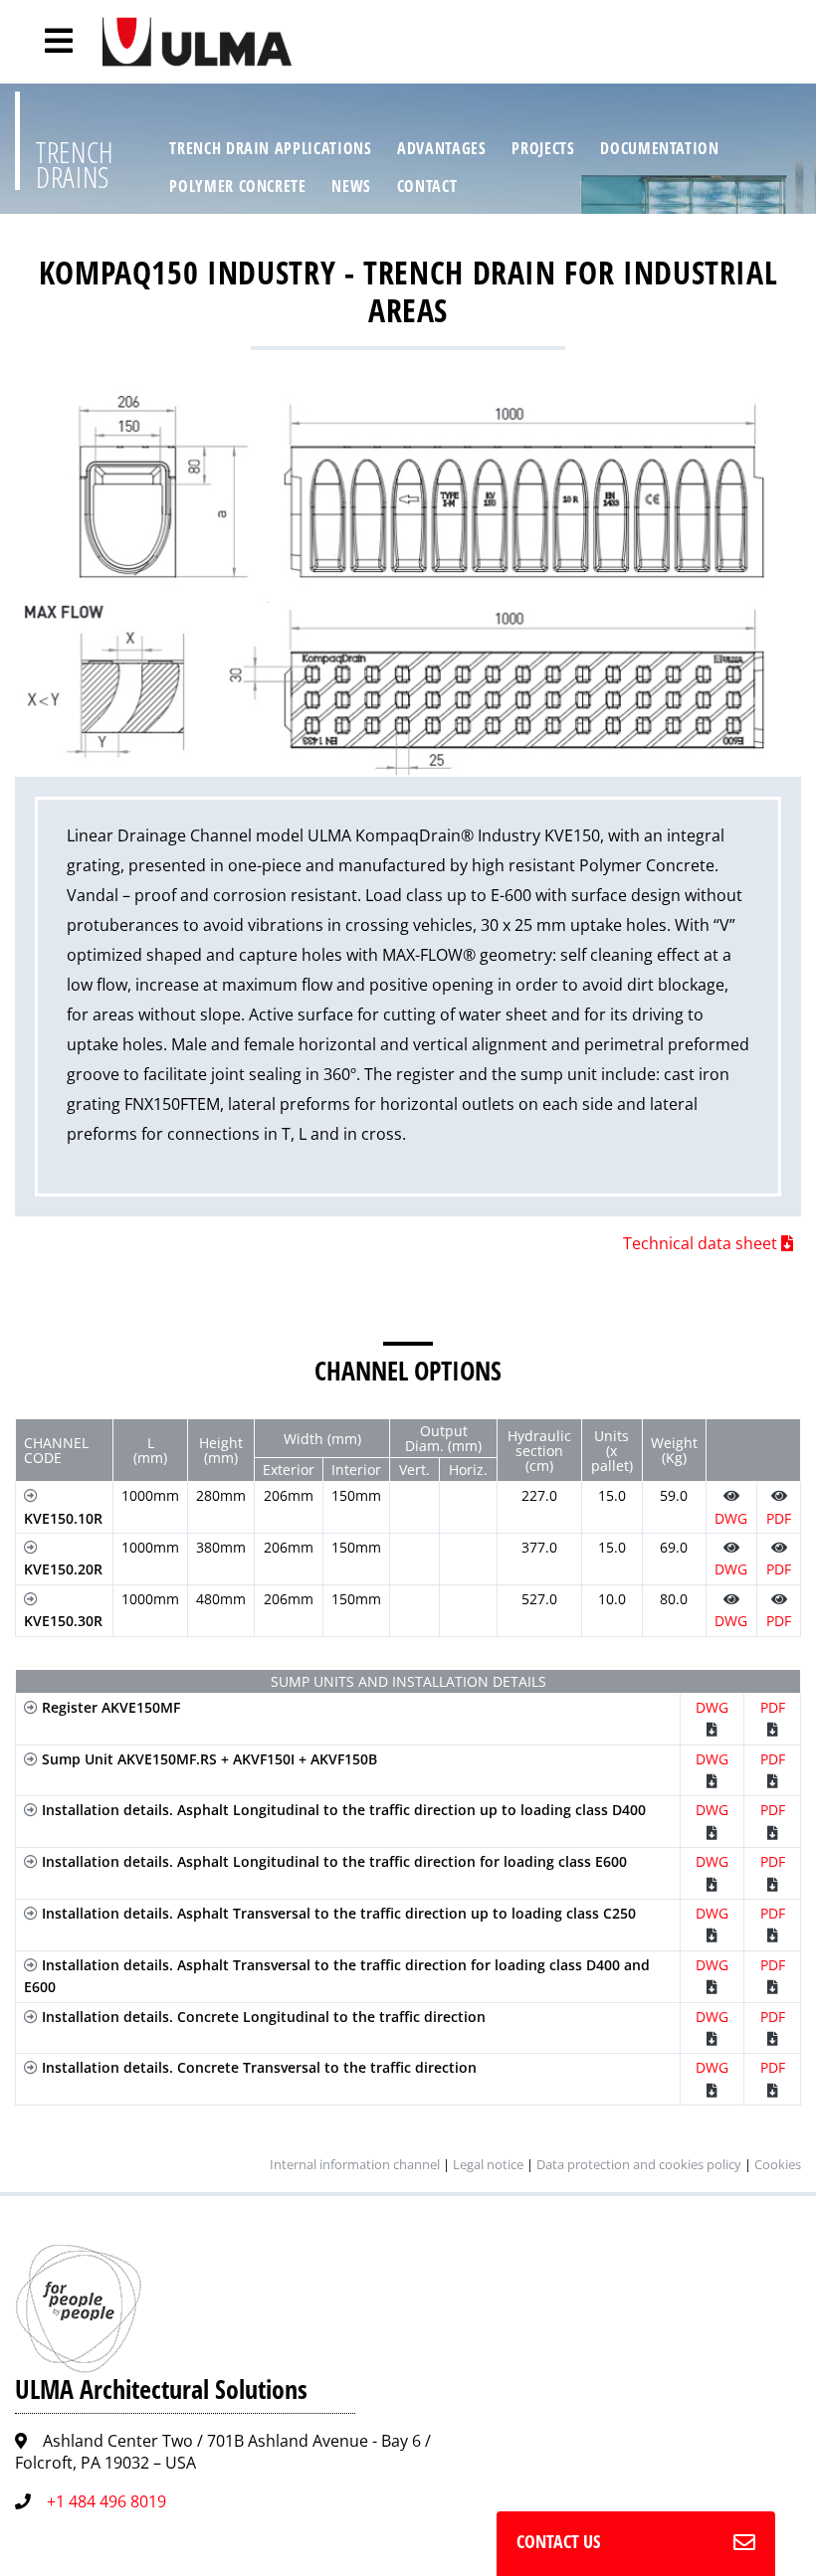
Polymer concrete (237, 186)
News (351, 186)
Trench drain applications (270, 148)
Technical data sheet (702, 1243)
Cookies (778, 2164)
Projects (543, 148)
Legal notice (488, 2164)
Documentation (659, 148)
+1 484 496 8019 (106, 2501)
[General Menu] (48, 41)
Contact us (558, 2541)
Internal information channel (355, 2164)
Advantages (441, 148)
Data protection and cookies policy (639, 2164)
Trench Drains (75, 165)
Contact (427, 186)
